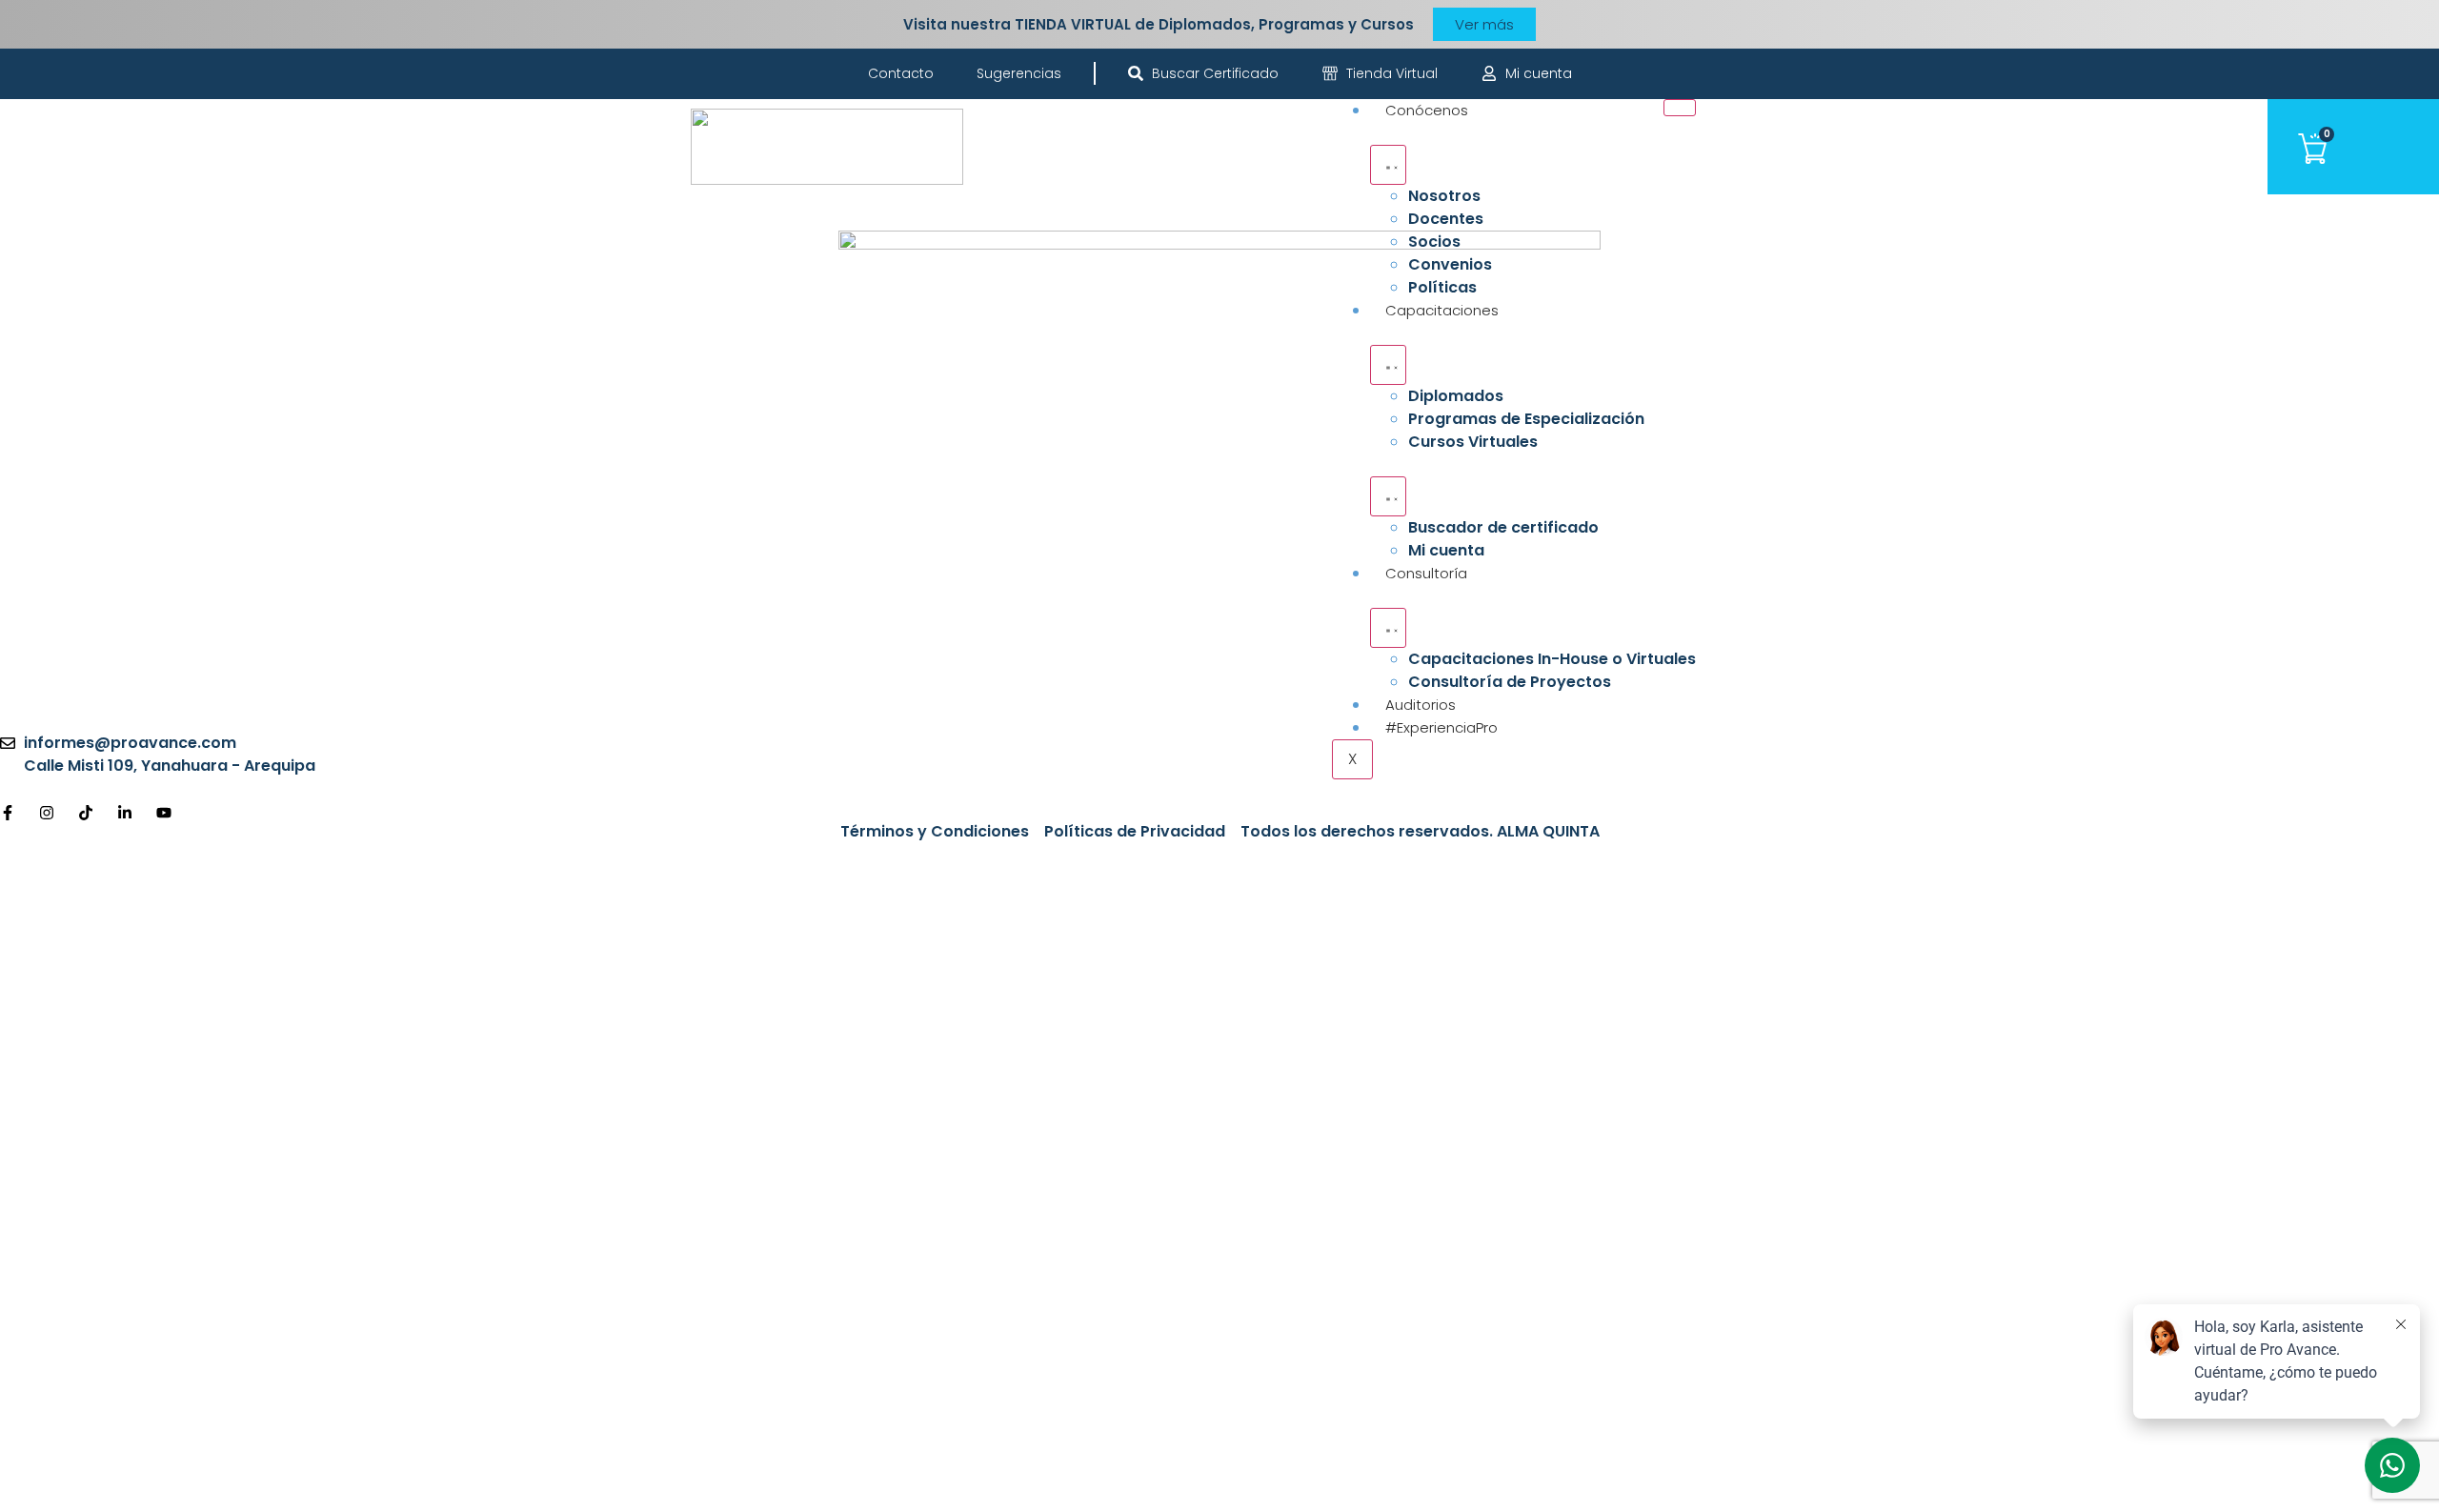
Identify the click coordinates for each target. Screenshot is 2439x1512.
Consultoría (1426, 573)
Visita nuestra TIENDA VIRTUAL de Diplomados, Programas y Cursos (1159, 24)
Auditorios (1421, 705)
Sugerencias (1019, 73)
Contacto (901, 73)
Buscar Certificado (1215, 73)
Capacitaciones (1442, 310)
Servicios (55, 615)
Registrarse (200, 1477)
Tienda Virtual (1392, 73)
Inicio (40, 527)
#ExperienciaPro (1441, 727)
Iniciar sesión (298, 1477)
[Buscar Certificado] (1136, 73)
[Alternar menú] (1388, 165)
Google (46, 877)
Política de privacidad (633, 1231)
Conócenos (1427, 110)
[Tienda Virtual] (1330, 73)
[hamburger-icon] (1680, 108)
